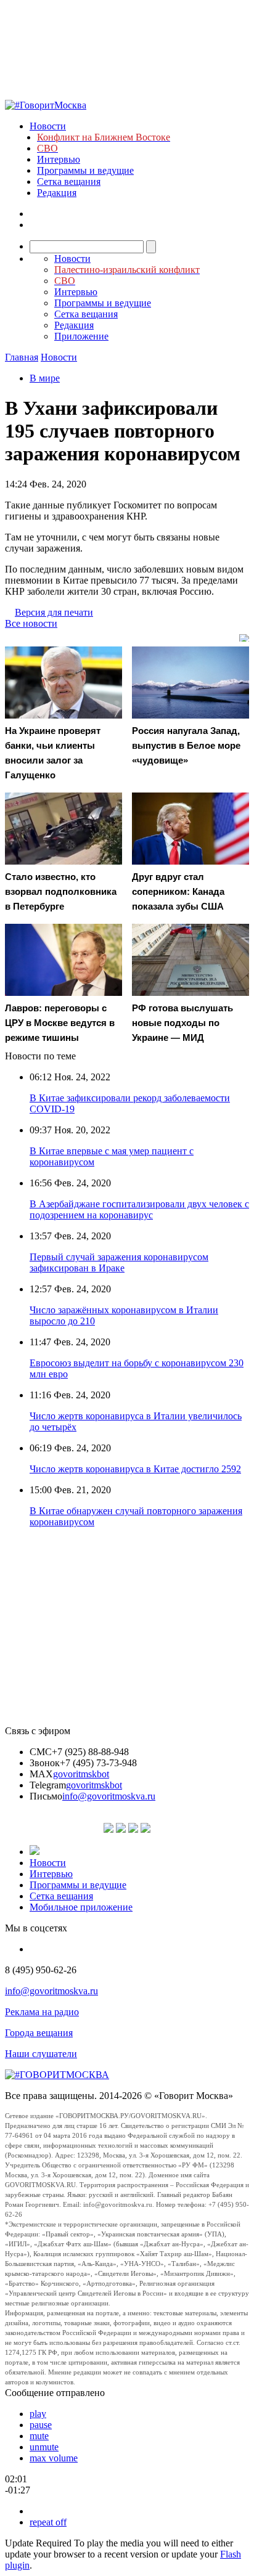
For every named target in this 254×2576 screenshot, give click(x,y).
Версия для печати (54, 612)
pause (41, 2425)
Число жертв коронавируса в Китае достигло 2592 (135, 1469)
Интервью (59, 159)
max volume (54, 2458)
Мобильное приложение (81, 1907)
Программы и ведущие (85, 170)
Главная (22, 357)
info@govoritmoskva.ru (109, 1796)
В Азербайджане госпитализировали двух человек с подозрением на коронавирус (139, 1209)
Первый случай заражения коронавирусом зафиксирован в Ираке (119, 1262)
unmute (44, 2447)
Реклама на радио (42, 2012)
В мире (45, 378)
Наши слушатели (41, 2054)
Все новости (31, 623)
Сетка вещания (69, 181)
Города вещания (39, 2033)
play (38, 2414)
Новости (48, 126)
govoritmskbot (81, 1774)
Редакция (57, 193)
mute (39, 2436)
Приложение (81, 336)
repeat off (48, 2522)
